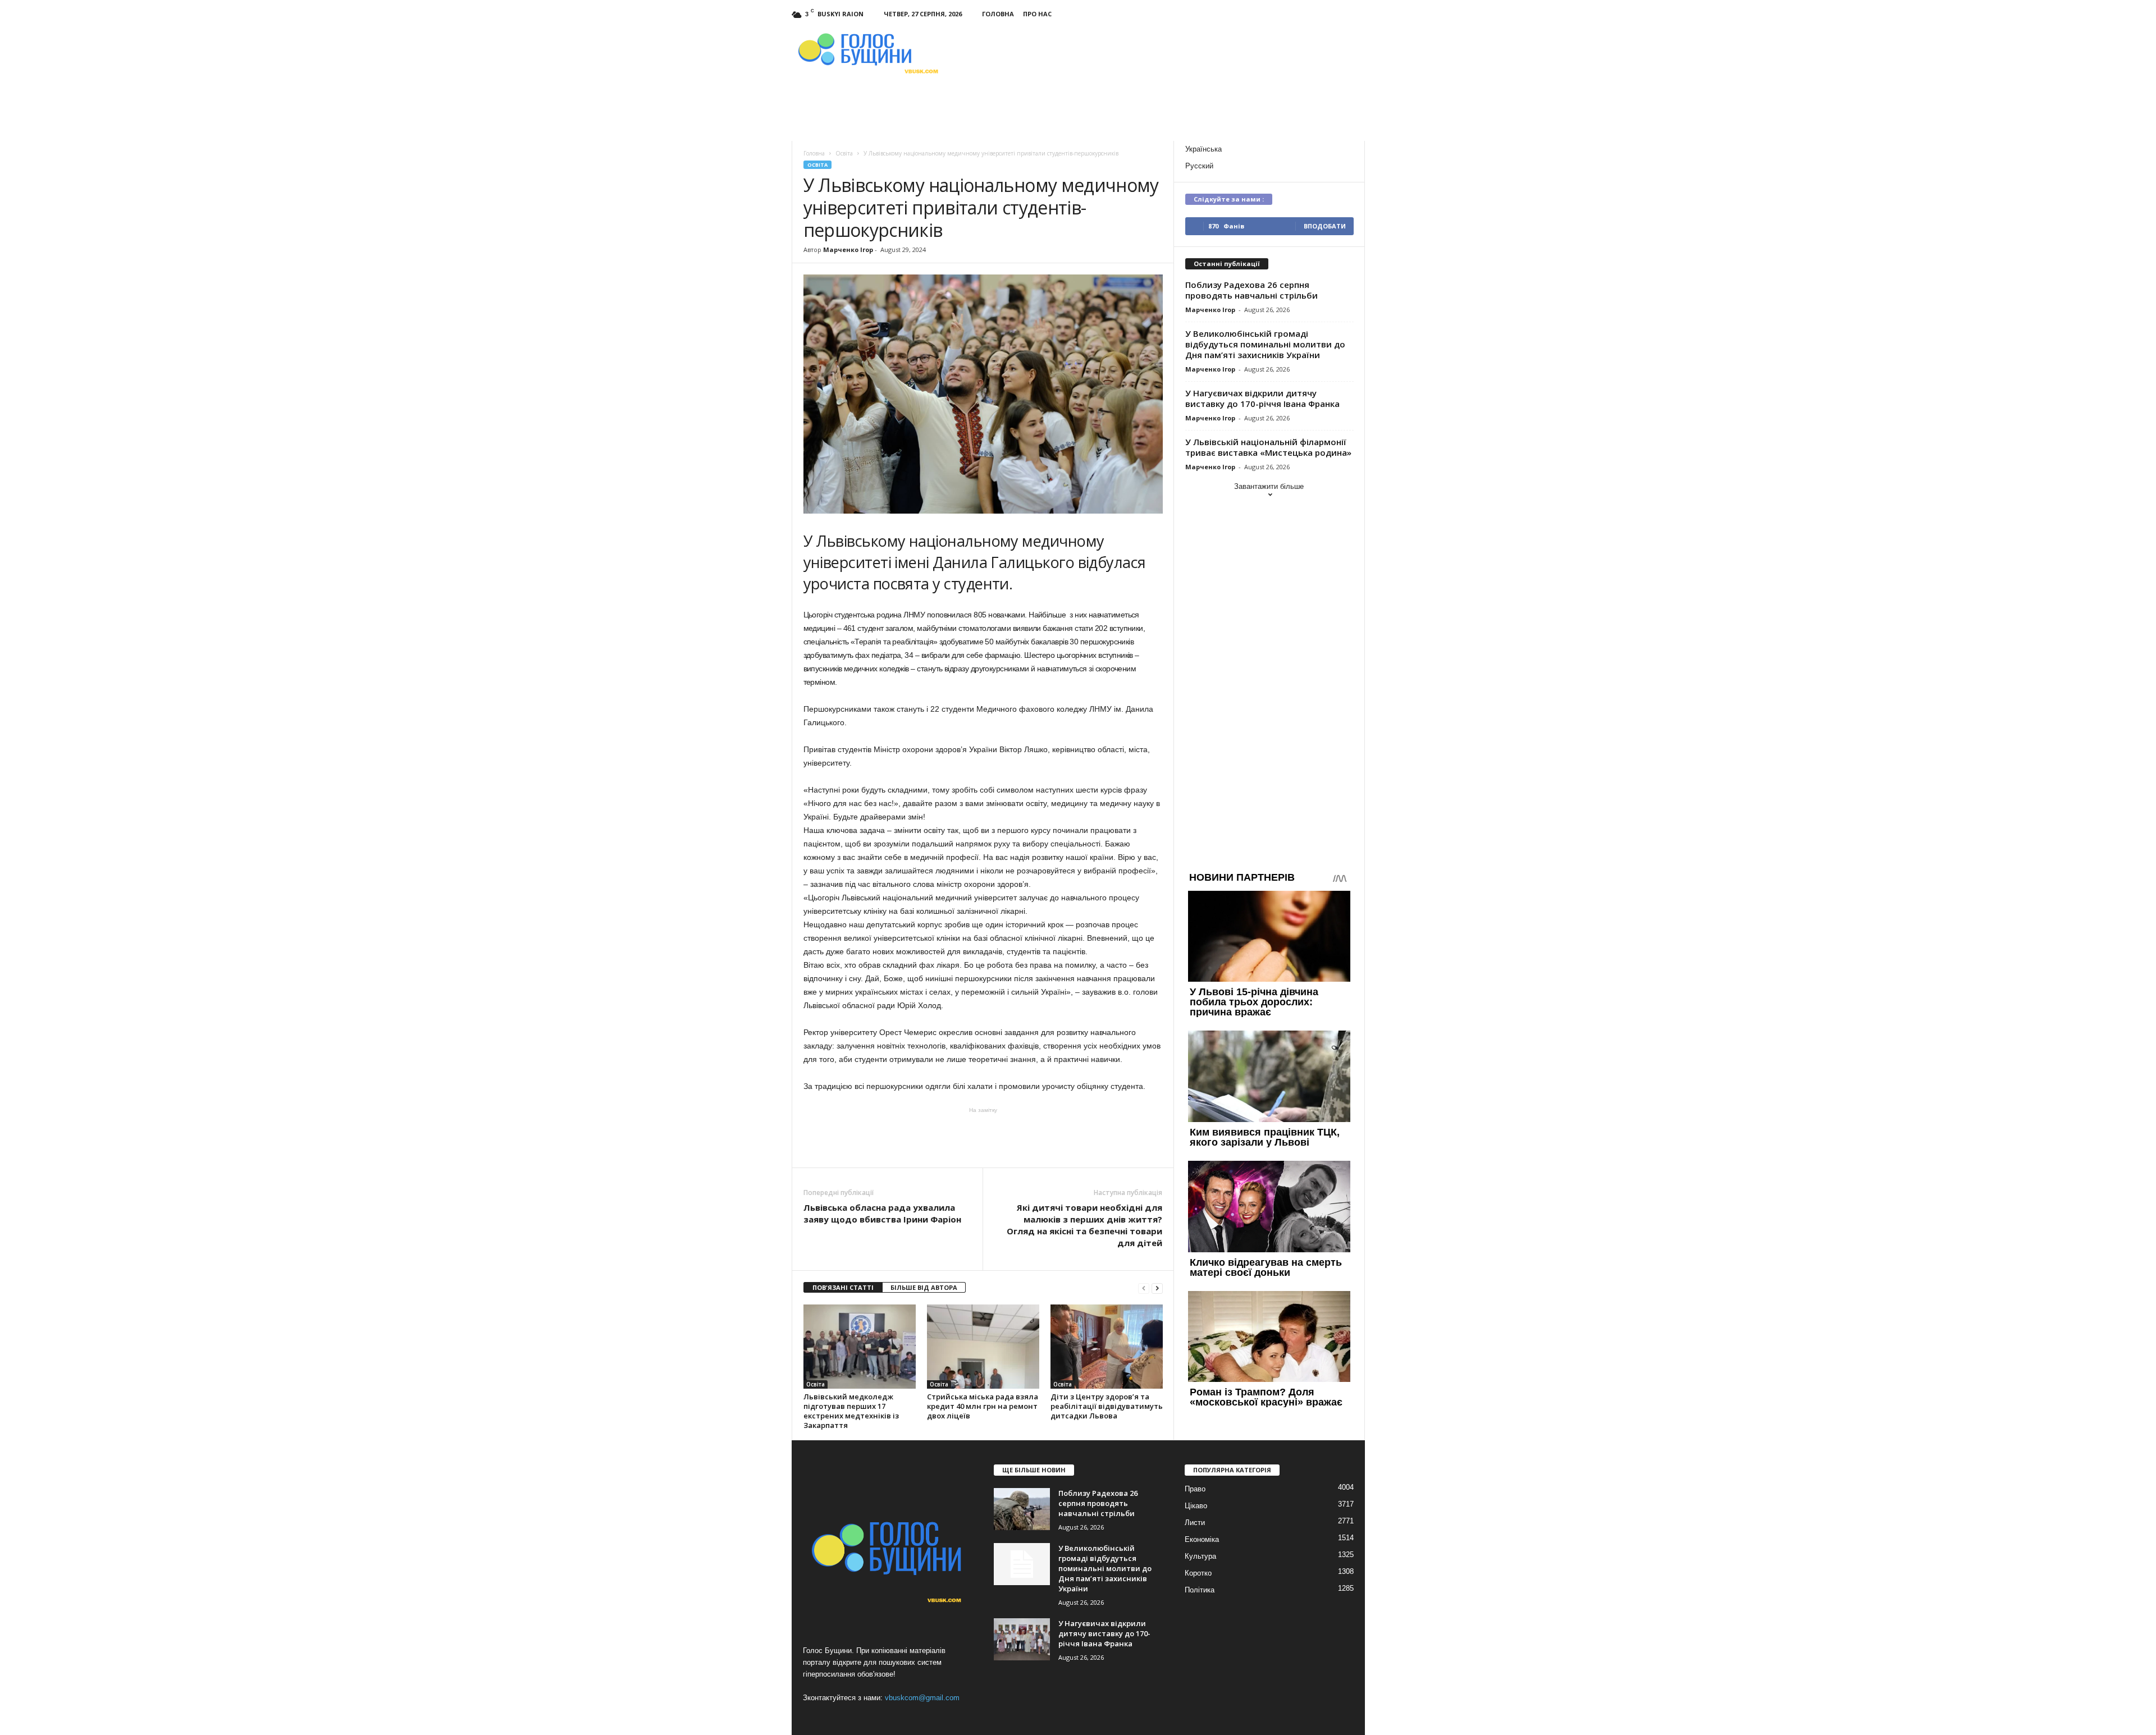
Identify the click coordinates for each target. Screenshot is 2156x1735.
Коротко (1198, 1573)
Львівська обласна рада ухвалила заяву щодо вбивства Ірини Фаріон (882, 1213)
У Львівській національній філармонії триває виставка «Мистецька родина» (1268, 447)
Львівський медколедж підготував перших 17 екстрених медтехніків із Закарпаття (851, 1411)
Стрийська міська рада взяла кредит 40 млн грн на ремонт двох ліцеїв (983, 1406)
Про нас (1037, 14)
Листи (1195, 1523)
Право (1195, 1489)
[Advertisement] (983, 1137)
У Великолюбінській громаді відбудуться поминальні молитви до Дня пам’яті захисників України (1265, 344)
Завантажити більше (1269, 486)
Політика (1200, 1590)
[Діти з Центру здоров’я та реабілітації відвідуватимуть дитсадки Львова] (1107, 1347)
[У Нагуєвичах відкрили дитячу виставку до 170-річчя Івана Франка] (1022, 1639)
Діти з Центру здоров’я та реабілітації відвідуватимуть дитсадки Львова (1107, 1406)
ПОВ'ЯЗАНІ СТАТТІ (843, 1287)
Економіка (1202, 1539)
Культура (1200, 1556)
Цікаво (1196, 1506)
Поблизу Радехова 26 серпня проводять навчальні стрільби (1251, 290)
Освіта (817, 165)
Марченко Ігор (848, 250)
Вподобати (1325, 226)
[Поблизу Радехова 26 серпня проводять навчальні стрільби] (1022, 1509)
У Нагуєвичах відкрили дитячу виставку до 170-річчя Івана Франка (1262, 398)
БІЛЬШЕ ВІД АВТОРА (924, 1287)
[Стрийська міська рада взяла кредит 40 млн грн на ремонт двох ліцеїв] (983, 1347)
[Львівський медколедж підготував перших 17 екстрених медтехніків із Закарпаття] (860, 1347)
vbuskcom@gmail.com (922, 1698)
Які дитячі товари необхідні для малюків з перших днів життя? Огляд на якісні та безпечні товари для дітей (1084, 1225)
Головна (998, 14)
